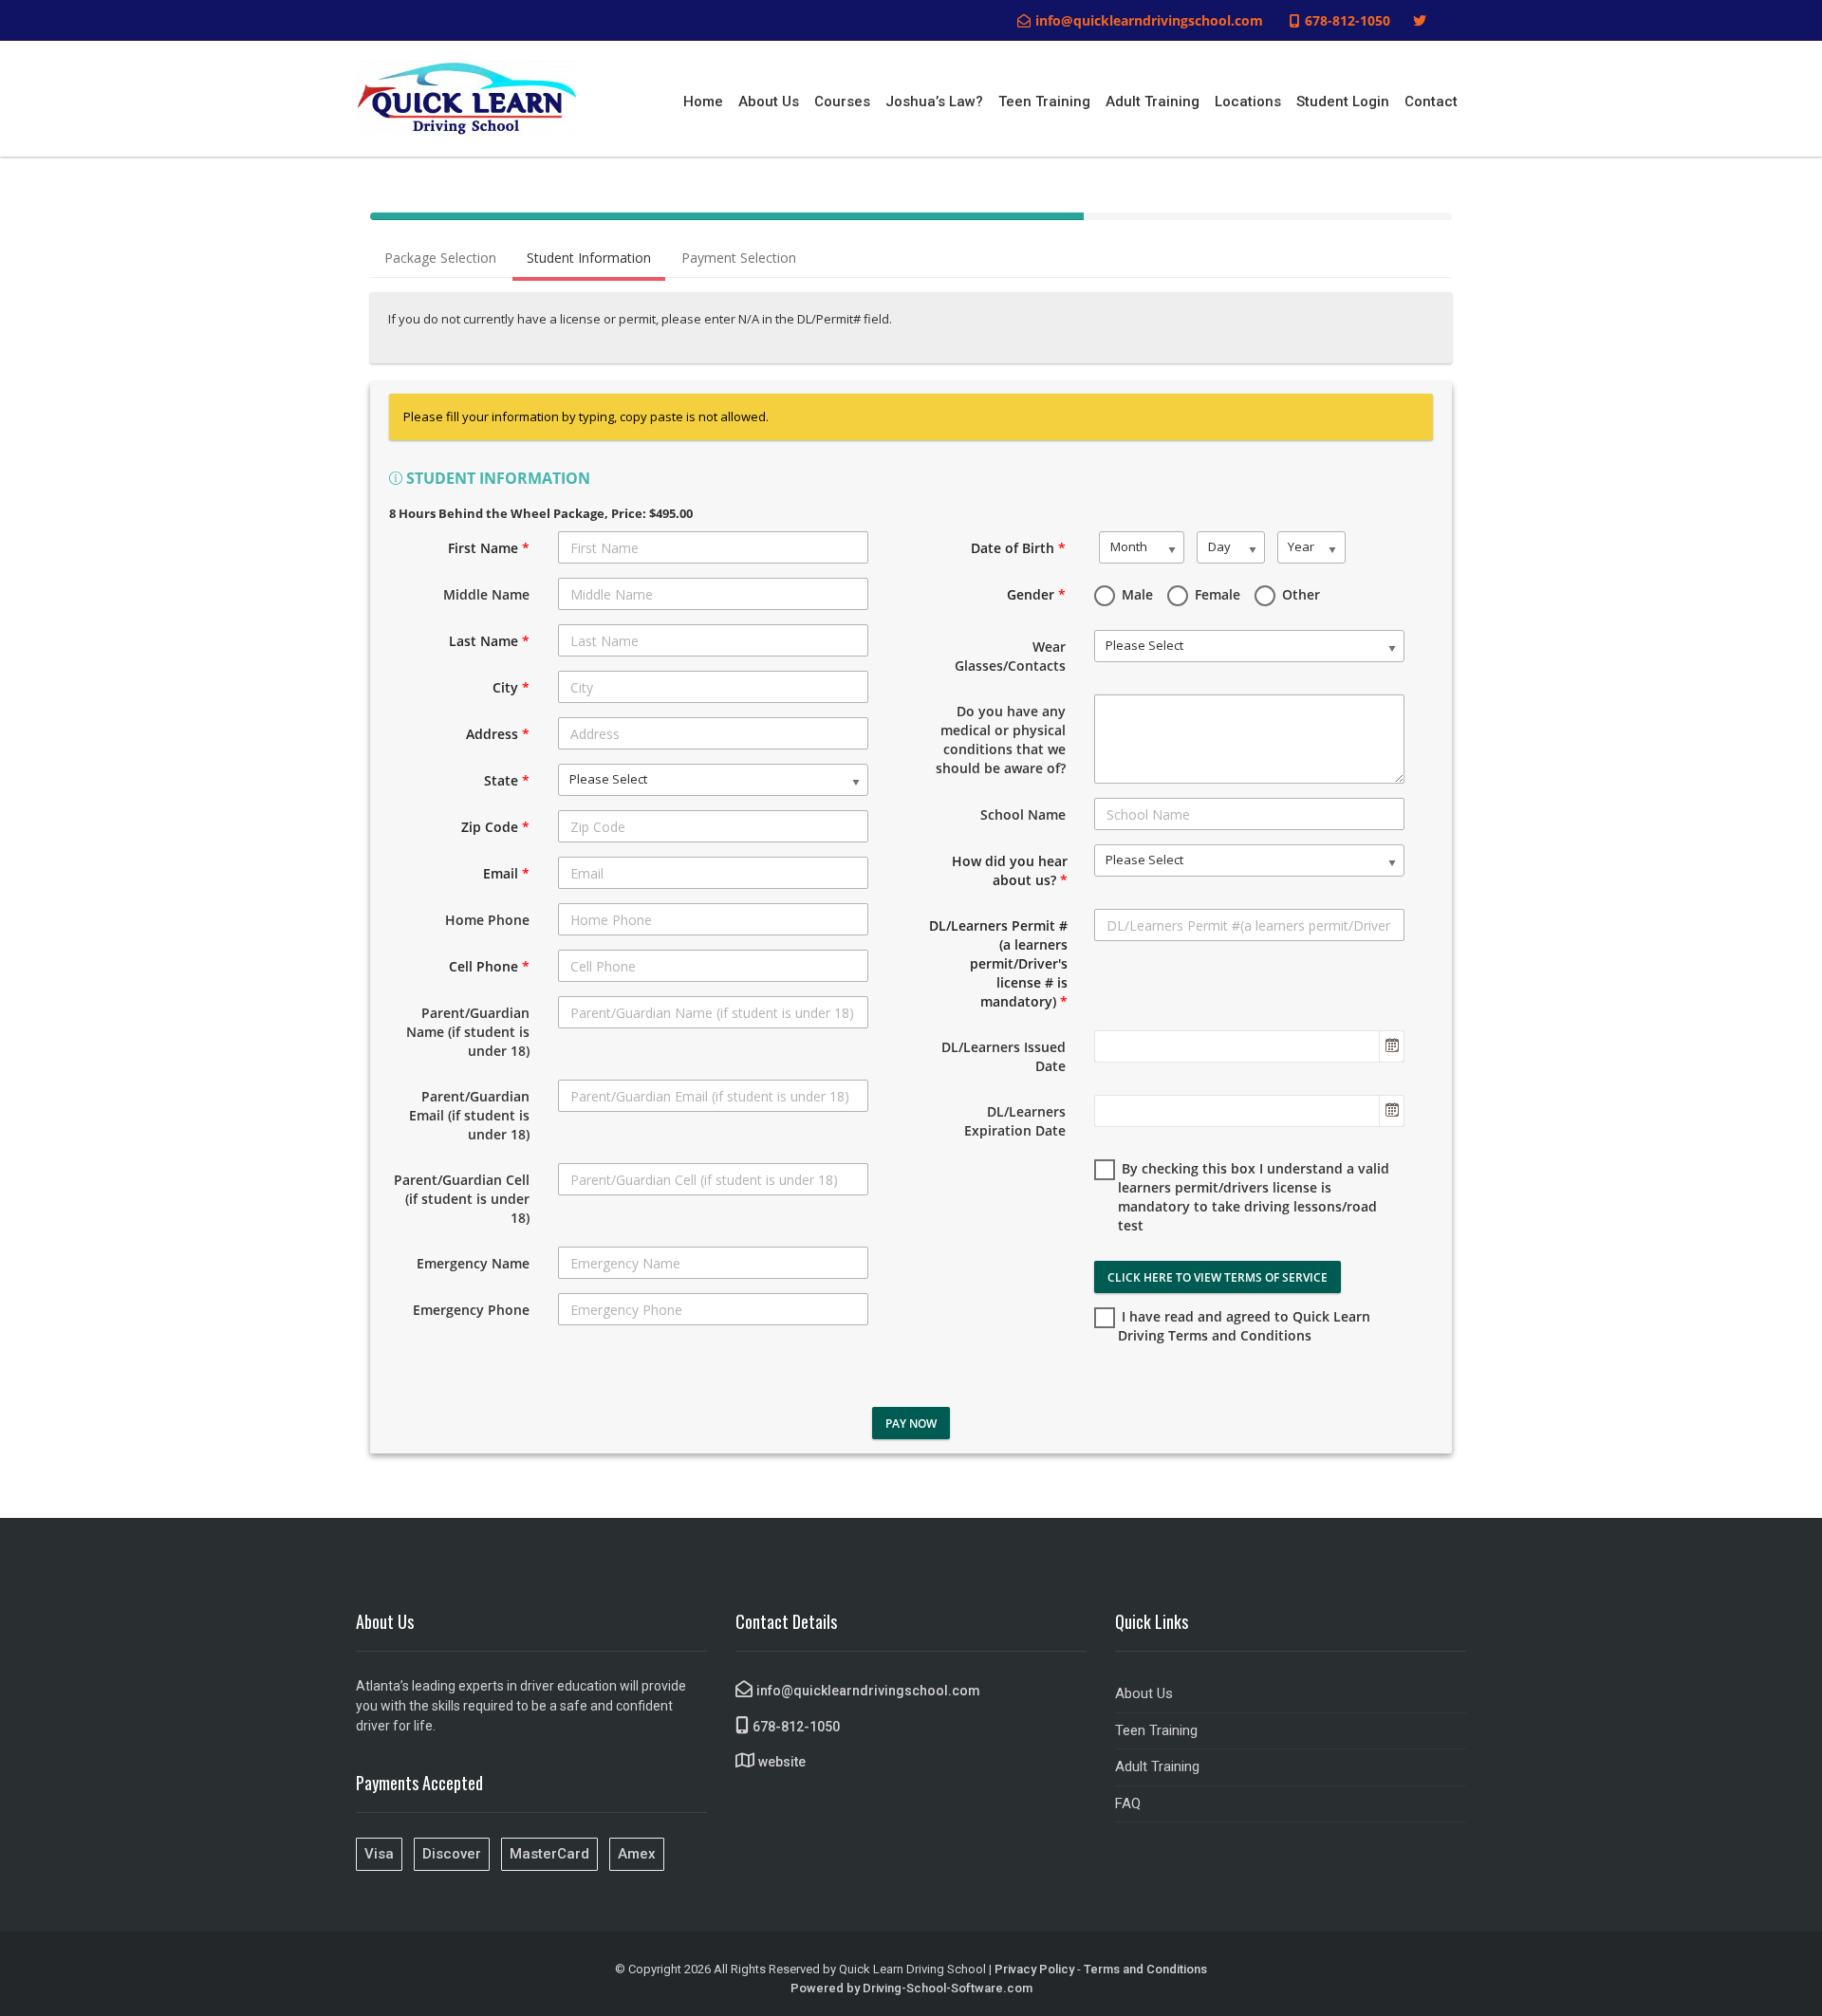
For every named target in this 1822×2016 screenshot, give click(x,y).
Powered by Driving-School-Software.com (911, 1988)
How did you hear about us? (1010, 870)
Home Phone (487, 920)
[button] (1391, 1046)
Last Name (489, 641)
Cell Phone (489, 966)
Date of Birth (1018, 548)
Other (1299, 594)
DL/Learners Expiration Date (1015, 1121)
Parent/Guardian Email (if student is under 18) (469, 1115)
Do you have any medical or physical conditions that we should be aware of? (1001, 740)
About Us (769, 102)
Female (1216, 594)
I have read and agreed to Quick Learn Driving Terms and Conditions (1244, 1326)
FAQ (1128, 1803)
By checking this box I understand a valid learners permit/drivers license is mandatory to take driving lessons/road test (1254, 1197)
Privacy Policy (1034, 1969)
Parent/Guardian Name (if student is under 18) (468, 1032)
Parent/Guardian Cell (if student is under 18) (462, 1199)
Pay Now (911, 1424)
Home (703, 102)
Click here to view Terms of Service (1218, 1277)
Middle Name (486, 594)
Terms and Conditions (1145, 1969)
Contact (1431, 102)
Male (1135, 594)
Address (498, 734)
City (511, 687)
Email (506, 873)
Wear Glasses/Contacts (1010, 656)
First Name (489, 548)
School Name (1023, 814)
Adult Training (1153, 102)
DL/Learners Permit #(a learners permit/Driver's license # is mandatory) (998, 963)
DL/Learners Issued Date (1004, 1056)
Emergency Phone (471, 1310)
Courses (842, 102)
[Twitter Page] (1420, 21)
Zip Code (495, 827)
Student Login (1343, 102)
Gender (1036, 594)
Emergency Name (473, 1263)
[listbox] (713, 780)
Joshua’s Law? (934, 102)
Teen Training (1044, 102)
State (507, 780)
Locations (1248, 102)
